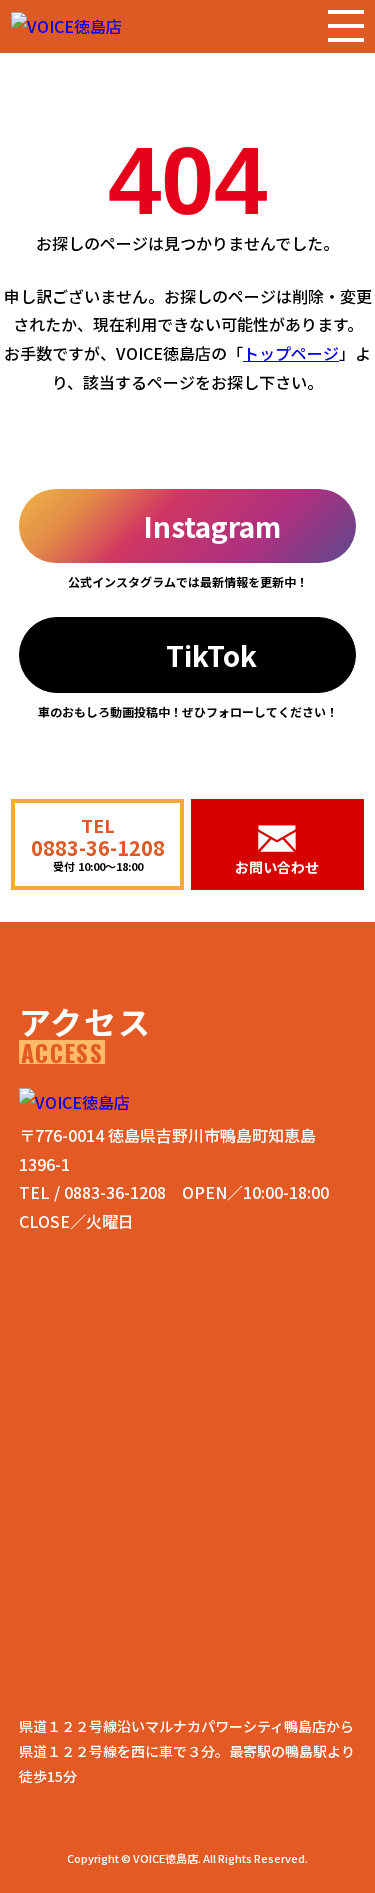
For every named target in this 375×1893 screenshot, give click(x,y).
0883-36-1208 (115, 1192)
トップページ (291, 353)
